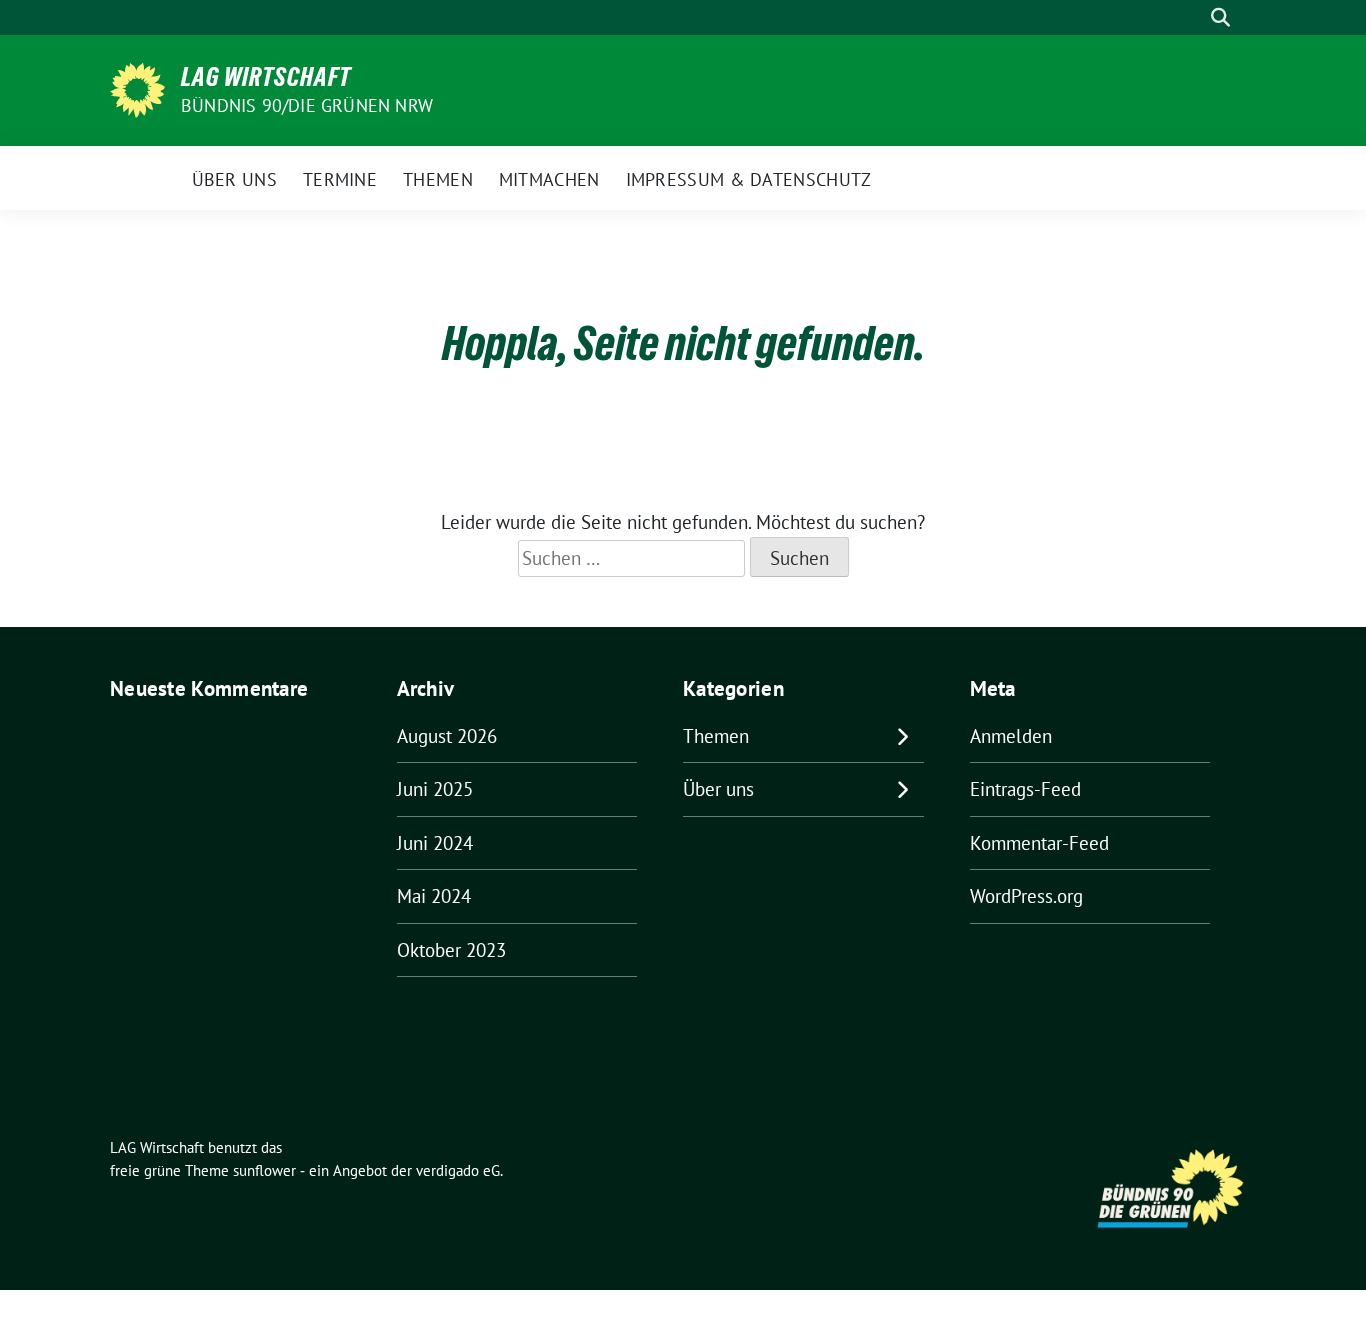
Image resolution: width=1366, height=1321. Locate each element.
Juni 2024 (435, 843)
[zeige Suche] (1220, 17)
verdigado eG (458, 1170)
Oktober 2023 (451, 950)
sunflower (264, 1170)
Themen (716, 736)
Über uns (718, 789)
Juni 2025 (435, 789)
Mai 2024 (434, 896)
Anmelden (1011, 736)
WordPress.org (1026, 896)
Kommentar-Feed (1039, 843)
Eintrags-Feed (1025, 789)
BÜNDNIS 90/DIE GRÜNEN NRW (307, 105)
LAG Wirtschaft (266, 77)
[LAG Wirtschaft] (137, 88)
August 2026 (447, 736)
